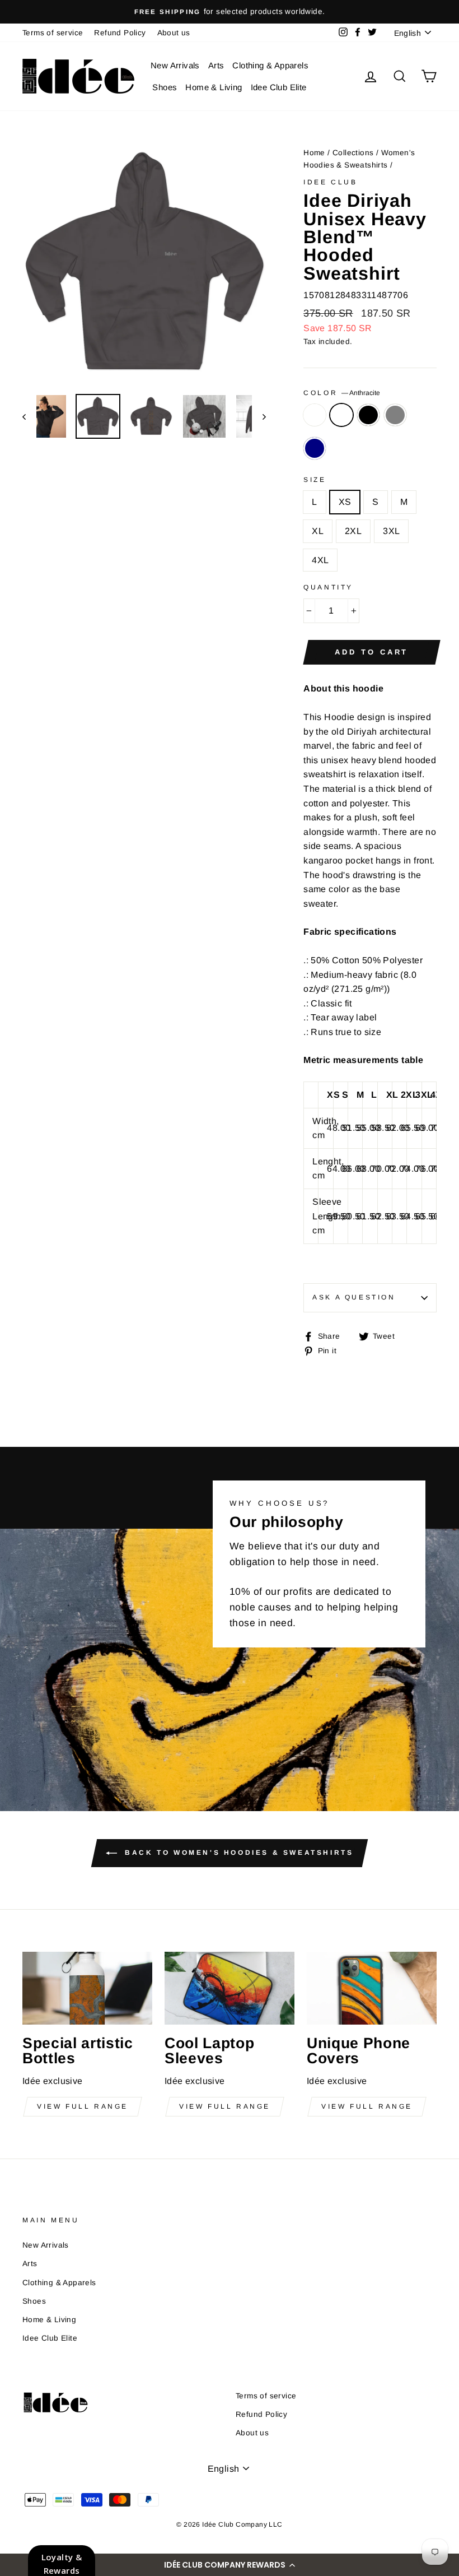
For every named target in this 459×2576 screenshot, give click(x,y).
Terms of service (53, 33)
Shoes (165, 87)
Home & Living (214, 87)
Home (314, 153)
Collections (353, 153)
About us (174, 33)
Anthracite (341, 415)
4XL (320, 560)
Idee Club (330, 182)
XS (345, 502)
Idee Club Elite (279, 87)
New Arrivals (175, 65)
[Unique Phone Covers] (372, 1988)
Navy (315, 448)
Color (342, 393)
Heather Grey (395, 415)
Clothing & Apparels (270, 65)
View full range (83, 2106)
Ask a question (354, 1297)
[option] (230, 12)
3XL (391, 531)
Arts (216, 65)
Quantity (328, 587)
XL (318, 531)
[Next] (259, 416)
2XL (353, 531)
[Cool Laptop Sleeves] (230, 1988)
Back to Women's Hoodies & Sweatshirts (238, 1853)
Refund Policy (120, 33)
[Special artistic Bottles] (87, 1988)
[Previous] (29, 416)
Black (368, 415)
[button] (230, 2565)
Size (315, 480)
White (315, 415)
